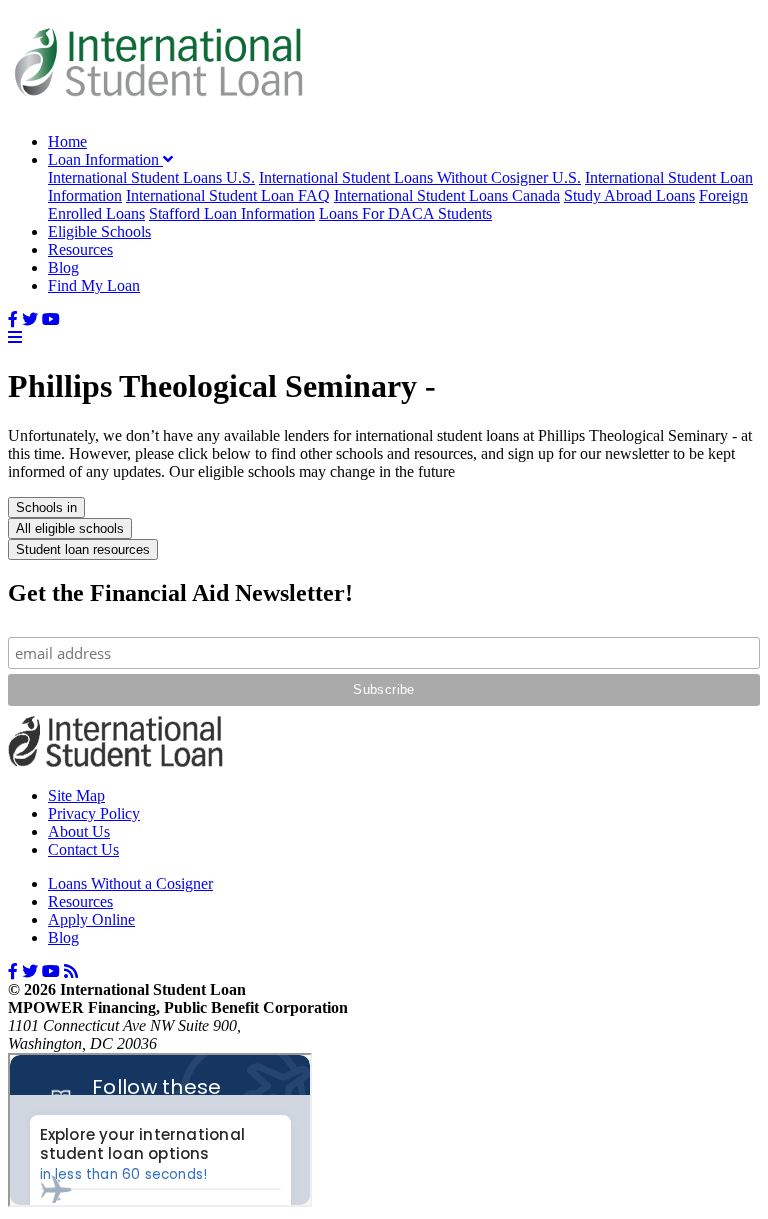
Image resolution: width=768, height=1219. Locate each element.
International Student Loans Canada (447, 195)
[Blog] (71, 971)
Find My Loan (94, 285)
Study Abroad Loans (629, 195)
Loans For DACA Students (405, 213)
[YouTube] (51, 319)
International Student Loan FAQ (228, 195)
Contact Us (83, 849)
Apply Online (91, 919)
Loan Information (105, 159)
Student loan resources (83, 549)
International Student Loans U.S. (151, 177)
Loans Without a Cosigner (130, 883)
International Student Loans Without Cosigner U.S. (420, 177)
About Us (79, 831)
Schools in (46, 507)
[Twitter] (30, 319)
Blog (63, 267)
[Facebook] (13, 319)
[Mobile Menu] (15, 337)
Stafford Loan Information (232, 213)
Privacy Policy (94, 813)
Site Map (76, 795)
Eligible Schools (99, 231)
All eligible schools (70, 528)
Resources (80, 249)
